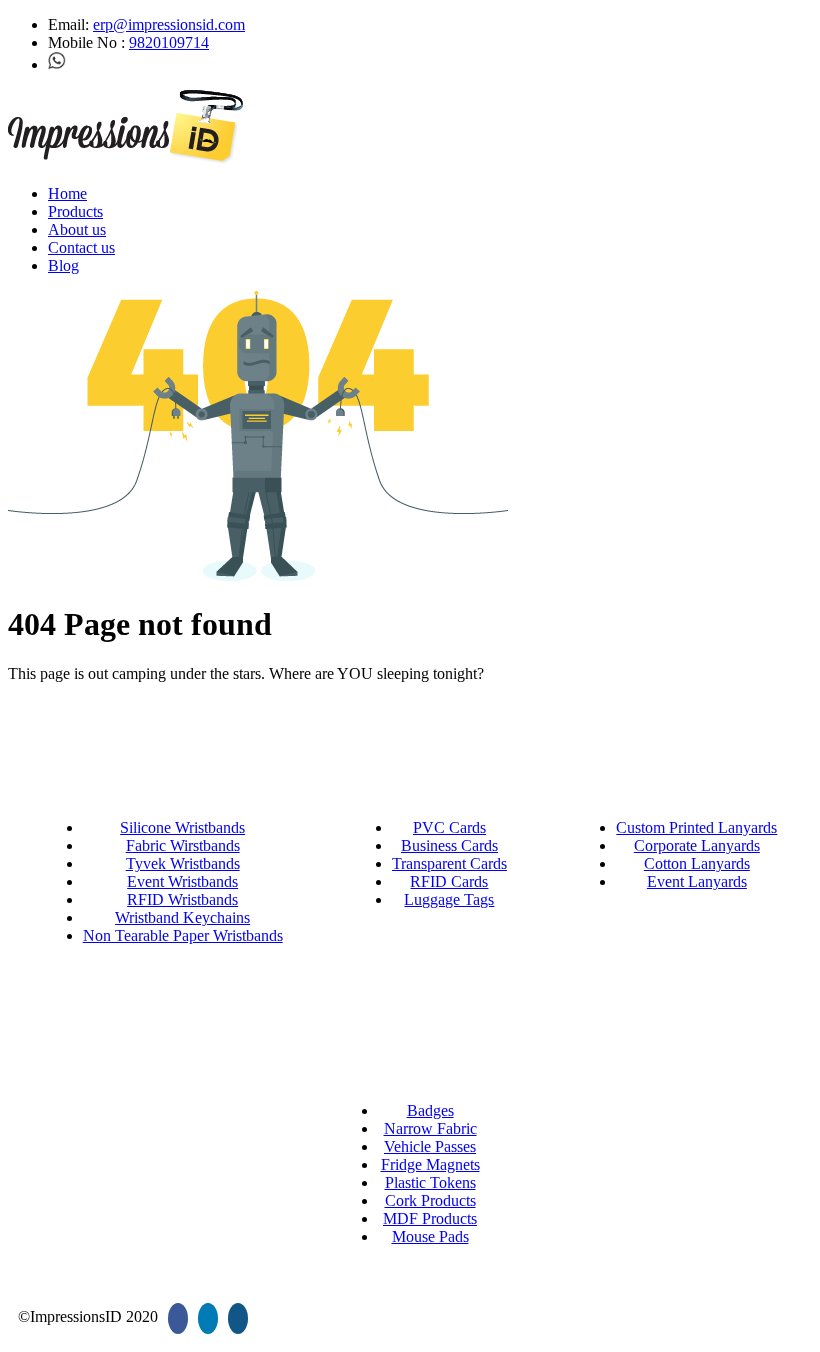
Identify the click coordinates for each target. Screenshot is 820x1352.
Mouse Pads (430, 1236)
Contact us (81, 247)
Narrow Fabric (430, 1128)
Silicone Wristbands (182, 827)
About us (77, 229)
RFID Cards (449, 881)
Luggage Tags (449, 899)
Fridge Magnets (430, 1164)
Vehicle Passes (430, 1146)
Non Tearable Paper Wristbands (183, 935)
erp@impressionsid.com (169, 24)
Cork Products (430, 1200)
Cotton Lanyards (697, 863)
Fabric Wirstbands (183, 845)
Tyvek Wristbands (183, 863)
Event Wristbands (182, 881)
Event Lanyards (697, 881)
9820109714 (169, 42)
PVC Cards (449, 827)
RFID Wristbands (182, 899)
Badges (430, 1110)
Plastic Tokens (430, 1182)
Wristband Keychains (182, 917)
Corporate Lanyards (697, 845)
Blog (63, 265)
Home (67, 193)
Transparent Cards (449, 863)
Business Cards (449, 845)
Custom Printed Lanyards (696, 827)
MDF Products (430, 1218)
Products (75, 211)
